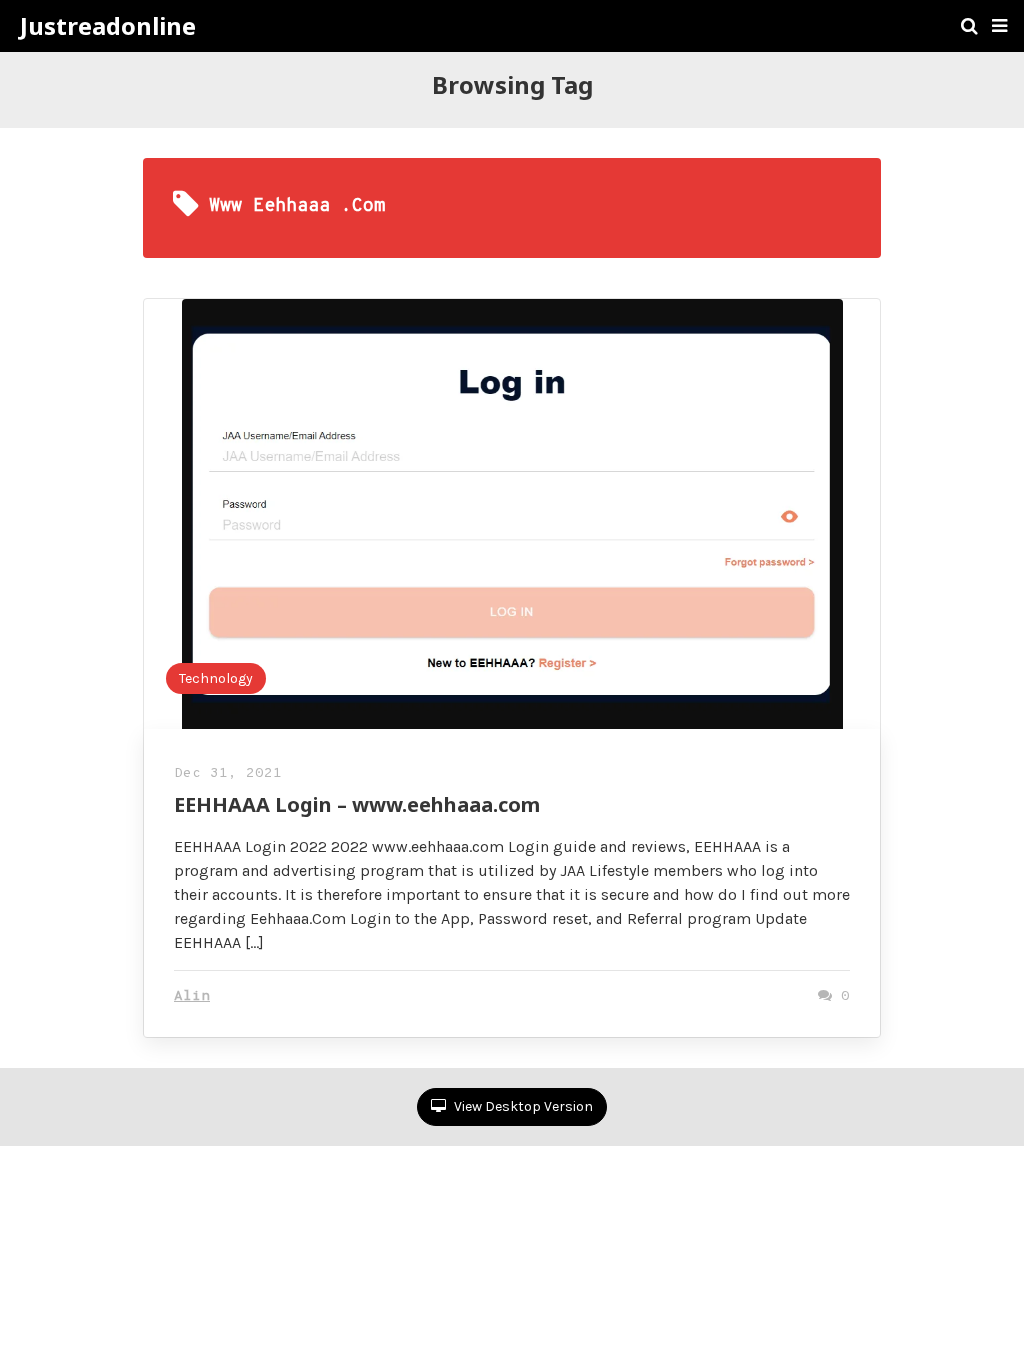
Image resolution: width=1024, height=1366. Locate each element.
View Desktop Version (522, 1106)
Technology (216, 678)
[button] (999, 26)
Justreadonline (108, 26)
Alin (192, 996)
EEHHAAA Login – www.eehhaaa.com (357, 804)
